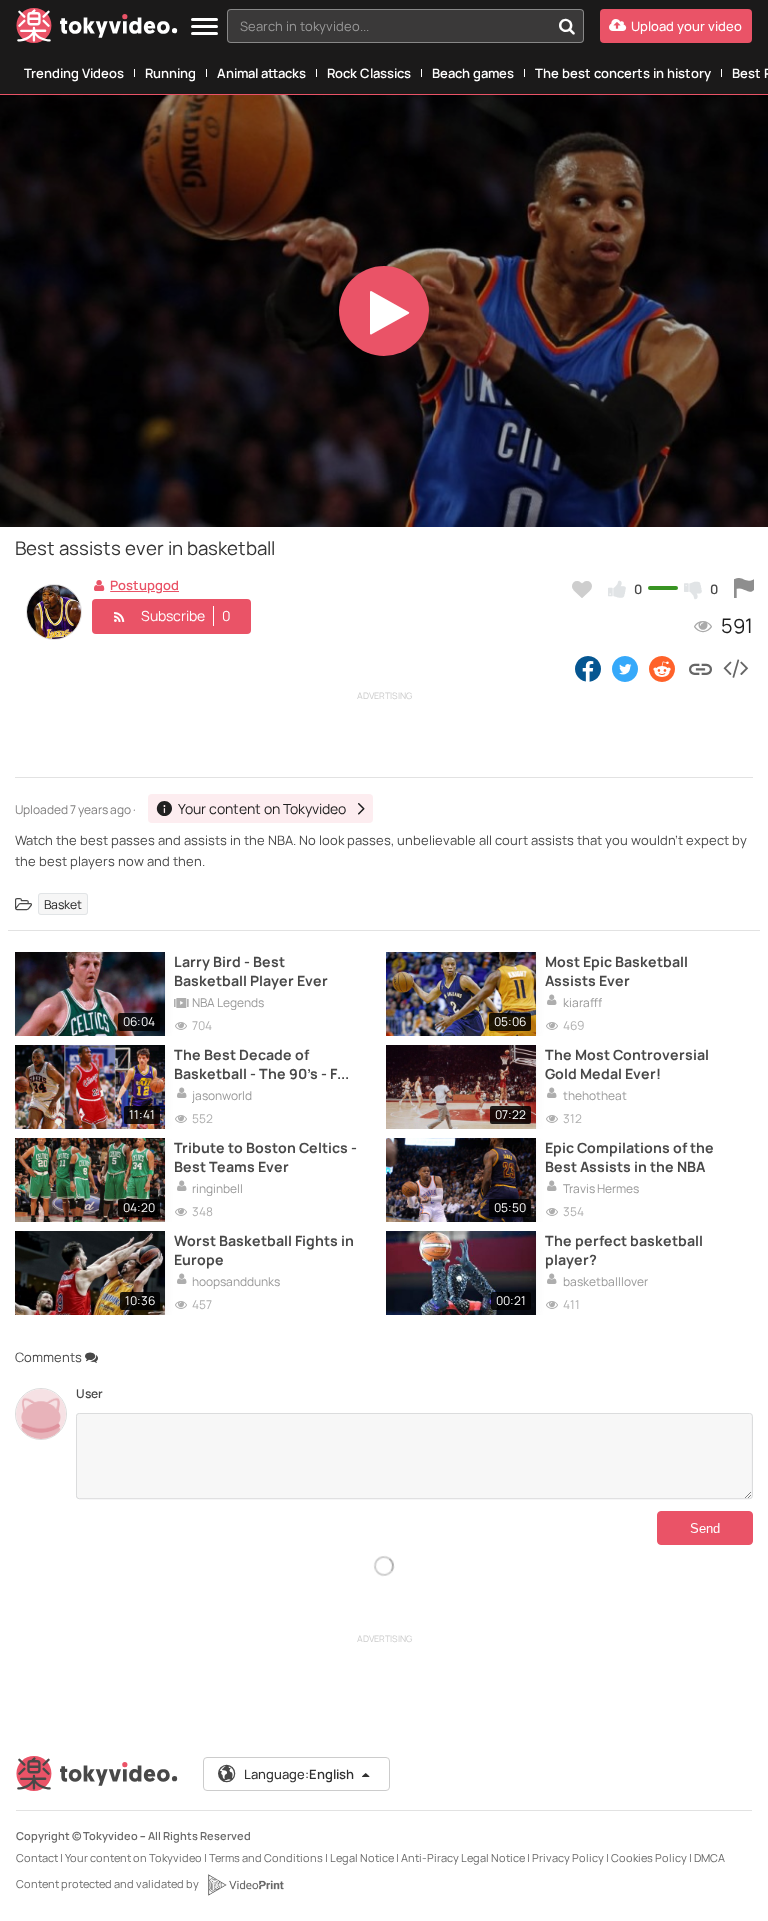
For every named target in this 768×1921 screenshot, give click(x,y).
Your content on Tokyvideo (133, 1857)
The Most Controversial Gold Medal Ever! (627, 1064)
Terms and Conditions (266, 1857)
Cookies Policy (649, 1857)
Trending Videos (74, 73)
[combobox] (405, 26)
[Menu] (204, 27)
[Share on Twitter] (625, 668)
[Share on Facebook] (588, 668)
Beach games (473, 73)
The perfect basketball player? (624, 1250)
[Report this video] (744, 589)
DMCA (709, 1857)
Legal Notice (362, 1857)
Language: (299, 1774)
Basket (63, 904)
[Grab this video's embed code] (735, 668)
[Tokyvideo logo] (97, 29)
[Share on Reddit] (663, 668)
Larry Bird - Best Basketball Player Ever (251, 971)
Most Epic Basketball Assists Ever (616, 971)
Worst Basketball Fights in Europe (264, 1250)
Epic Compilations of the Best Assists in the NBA (629, 1157)
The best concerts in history (623, 73)
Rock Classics (369, 73)
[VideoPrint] (245, 1885)
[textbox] (388, 26)
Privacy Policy (568, 1857)
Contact (37, 1857)
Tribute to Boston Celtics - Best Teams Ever (265, 1157)
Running (170, 73)
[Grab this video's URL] (700, 668)
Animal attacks (261, 73)
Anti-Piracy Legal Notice (463, 1857)
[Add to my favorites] (582, 589)
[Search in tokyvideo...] (567, 26)
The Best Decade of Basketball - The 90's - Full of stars (264, 1064)
